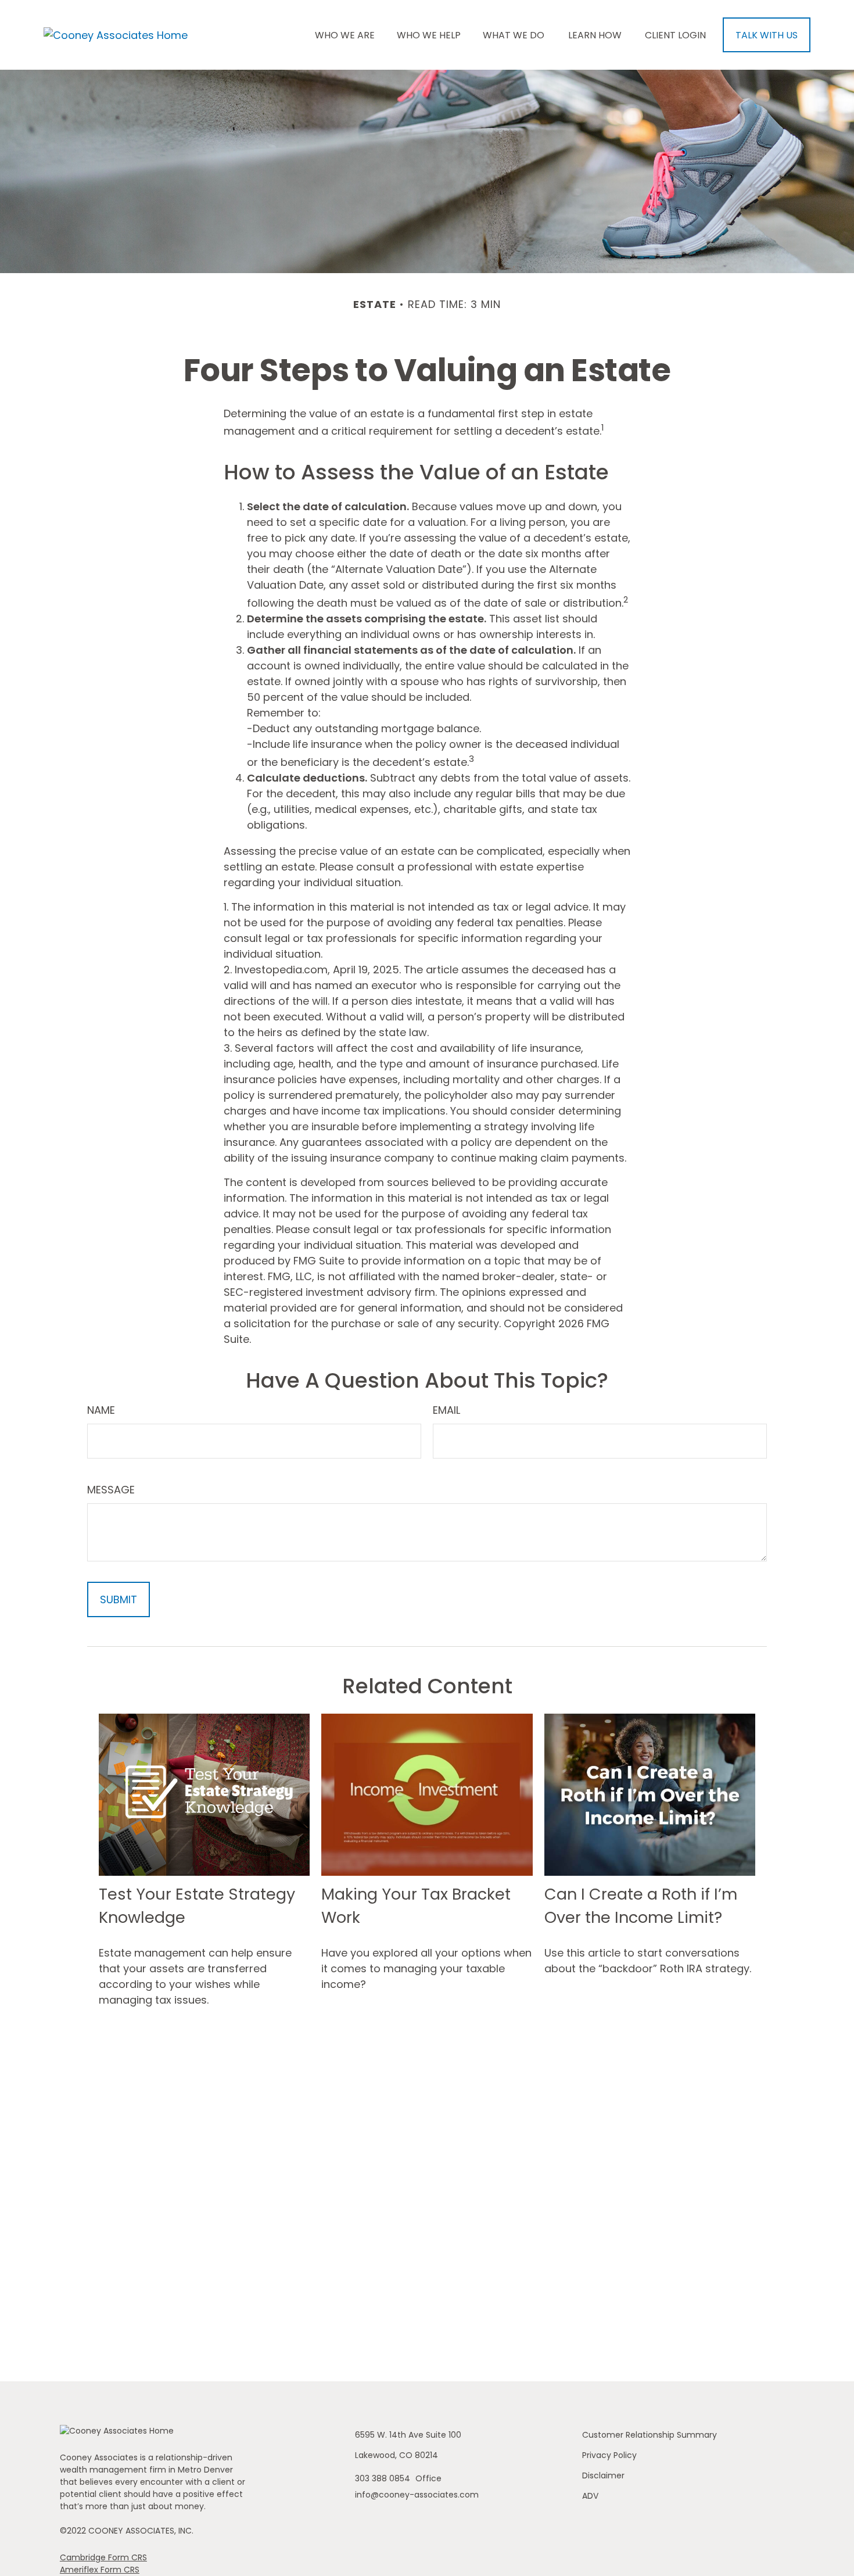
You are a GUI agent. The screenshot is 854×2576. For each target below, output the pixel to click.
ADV (590, 2496)
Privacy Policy (609, 2455)
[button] (345, 35)
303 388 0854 (384, 2478)
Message (111, 1490)
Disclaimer (603, 2475)
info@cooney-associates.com (417, 2495)
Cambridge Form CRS (103, 2557)
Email (446, 1410)
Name (101, 1410)
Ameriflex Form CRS (100, 2570)
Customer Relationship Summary (650, 2435)
